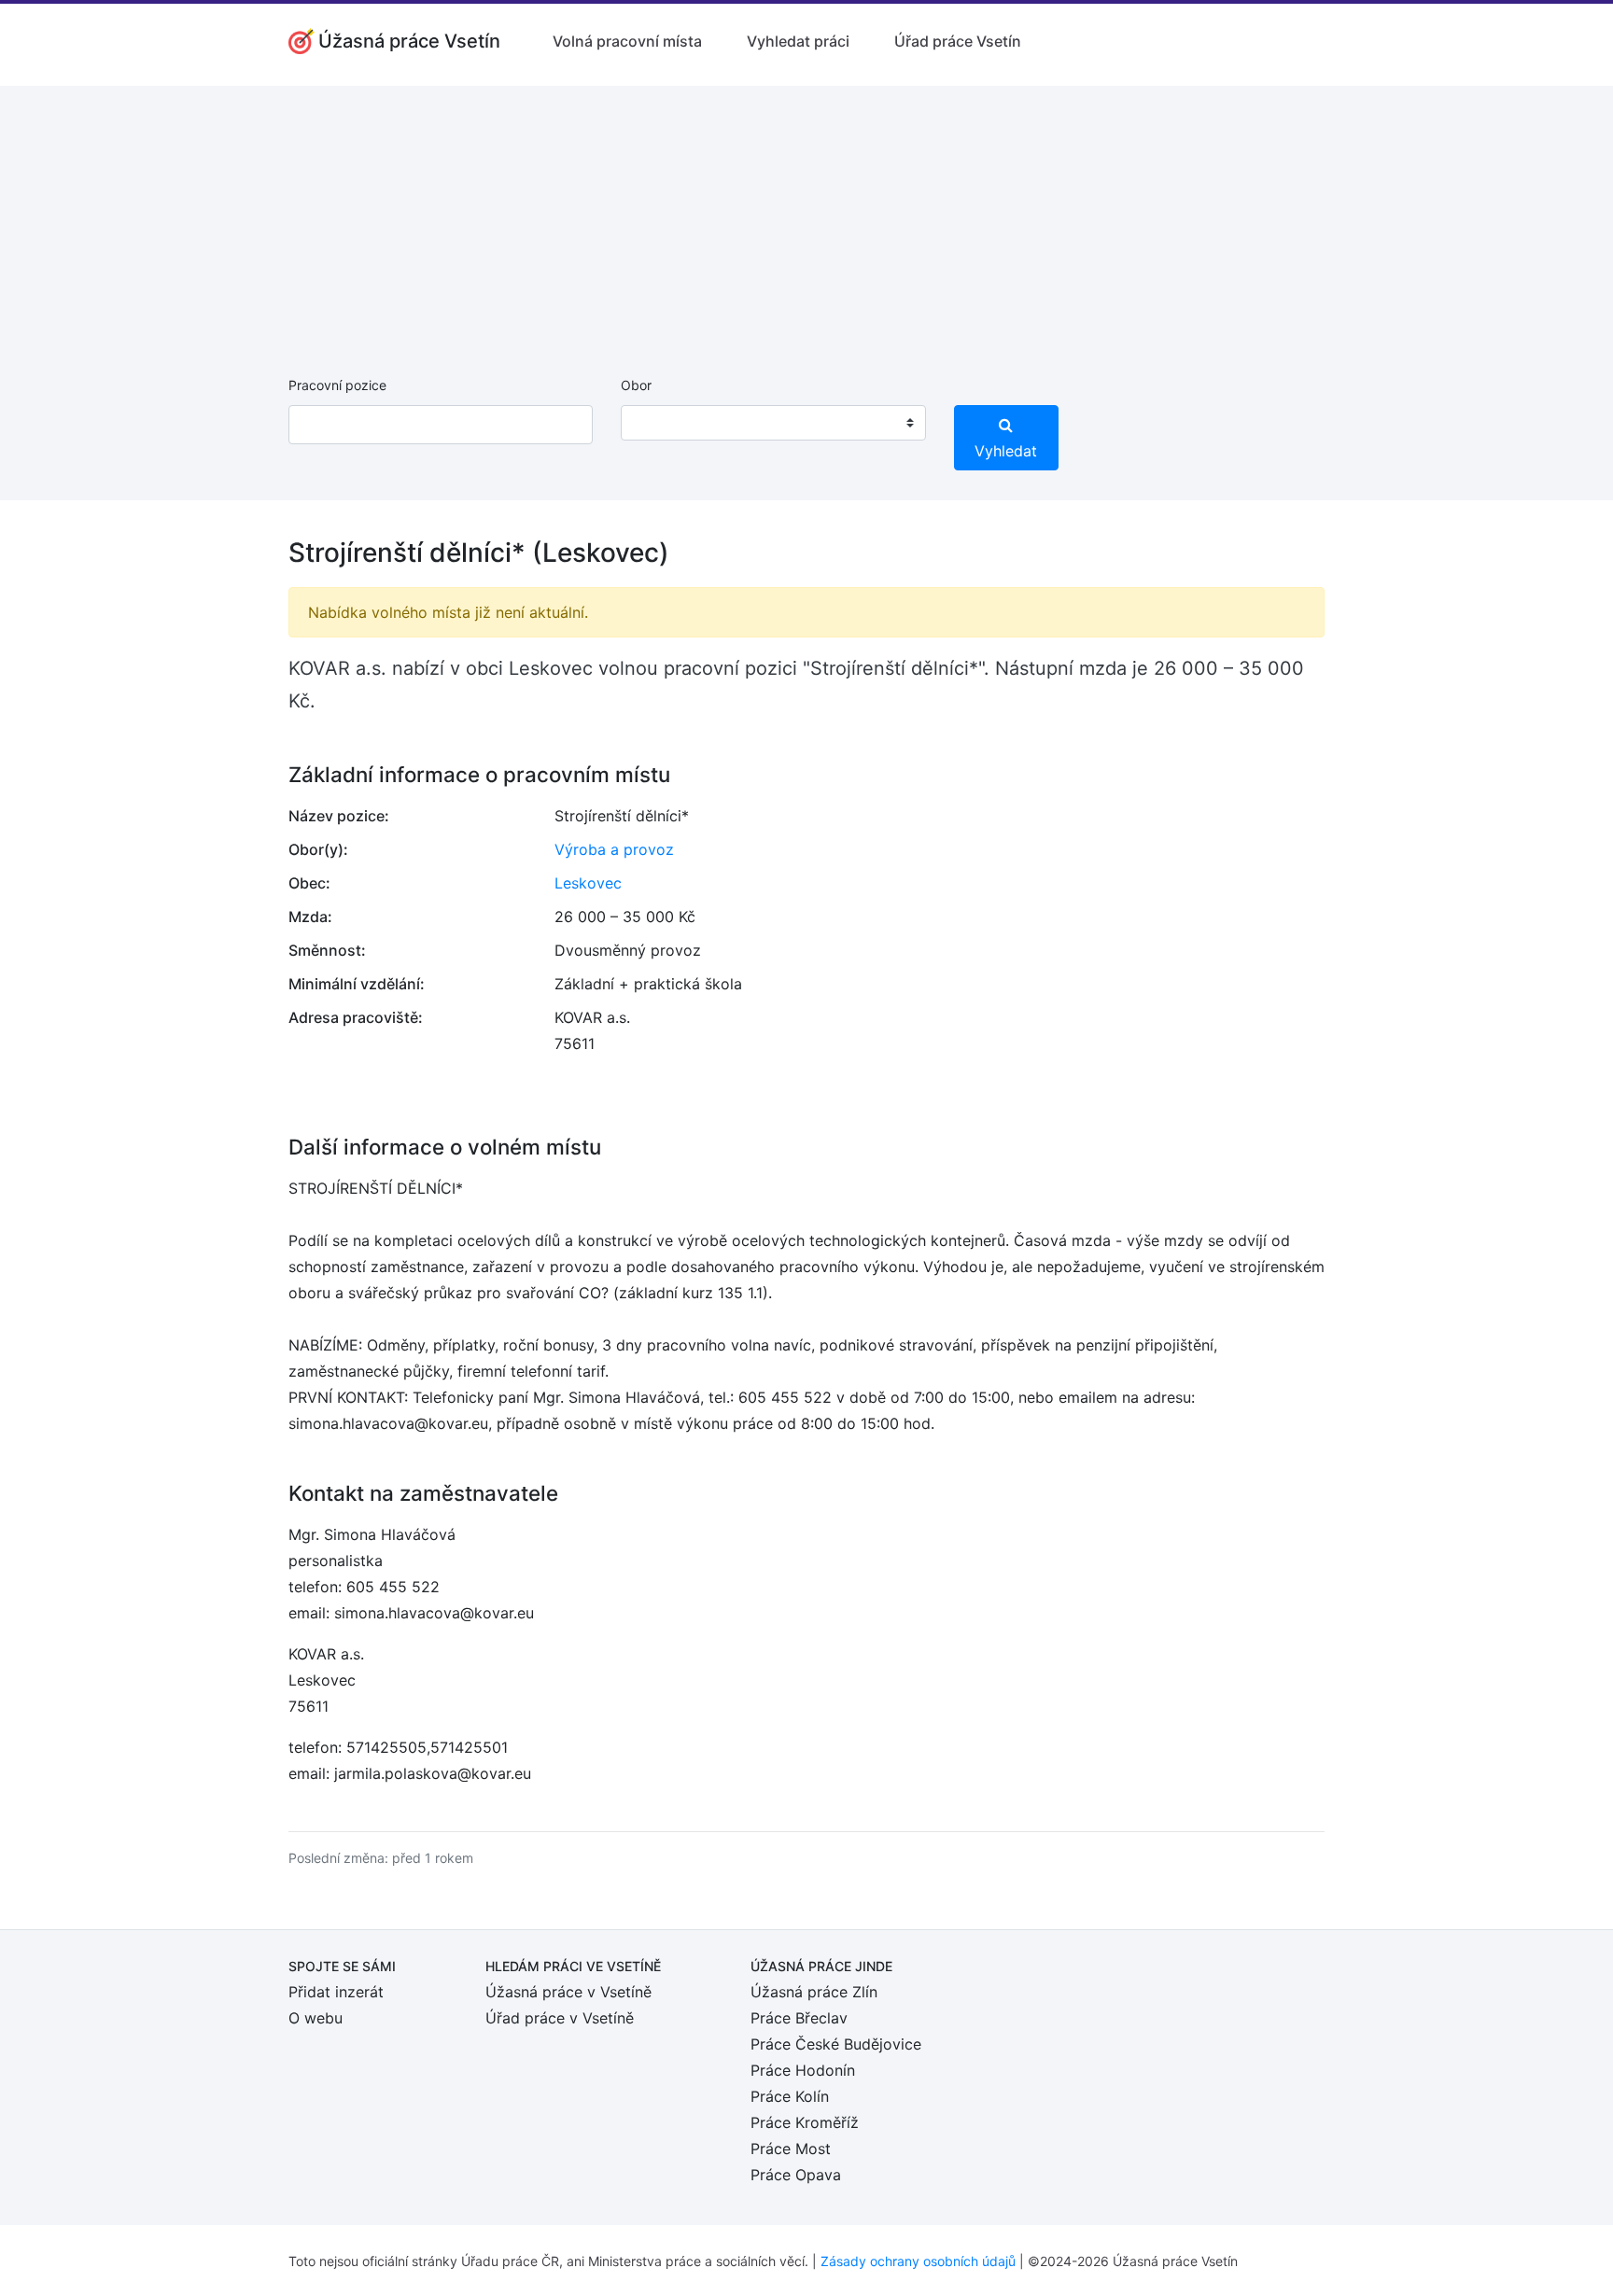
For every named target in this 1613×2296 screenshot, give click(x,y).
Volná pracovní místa (627, 41)
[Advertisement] (806, 217)
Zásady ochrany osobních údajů (918, 2261)
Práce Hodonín (803, 2070)
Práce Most (791, 2149)
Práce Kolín (790, 2096)
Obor (636, 385)
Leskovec (588, 883)
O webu (316, 2018)
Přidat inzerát (336, 1992)
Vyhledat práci (798, 41)
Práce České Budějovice (836, 2044)
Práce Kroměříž (805, 2122)
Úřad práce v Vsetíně (560, 2018)
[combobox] (773, 423)
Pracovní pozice (337, 385)
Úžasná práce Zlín (814, 1992)
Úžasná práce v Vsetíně (568, 1992)
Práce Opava (796, 2175)
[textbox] (659, 423)
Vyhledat (1006, 451)
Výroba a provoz (614, 849)
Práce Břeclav (799, 2018)
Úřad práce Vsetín (958, 41)
